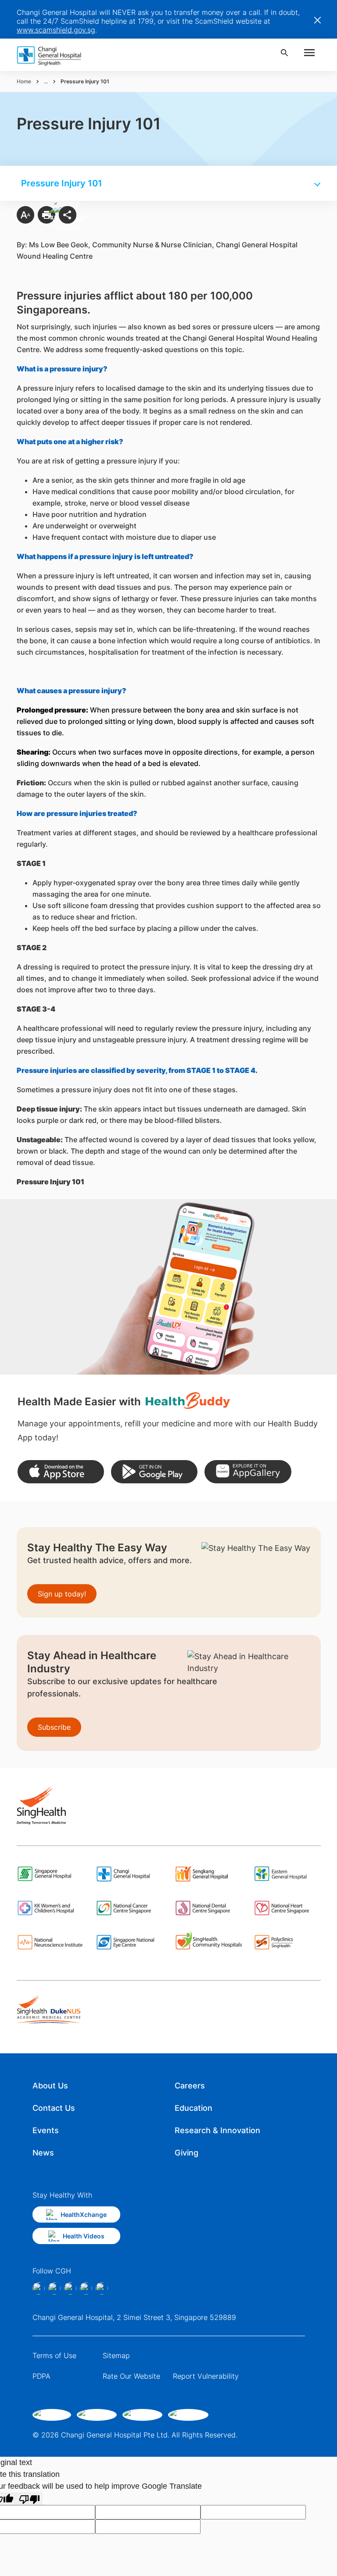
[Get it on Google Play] (154, 1472)
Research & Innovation (217, 2130)
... (46, 81)
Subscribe (54, 1727)
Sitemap (116, 2355)
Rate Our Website (131, 2376)
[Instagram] (54, 2288)
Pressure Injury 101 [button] (62, 183)
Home (24, 81)
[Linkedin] (70, 2288)
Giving (186, 2153)
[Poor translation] (29, 2499)
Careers (190, 2086)
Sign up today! (62, 1594)
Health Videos (84, 2236)
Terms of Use (54, 2355)
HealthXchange (84, 2214)
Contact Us (54, 2108)
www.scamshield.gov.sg (56, 30)
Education (194, 2108)
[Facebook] (39, 2288)
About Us (50, 2086)
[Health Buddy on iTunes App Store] (61, 1472)
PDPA (41, 2376)
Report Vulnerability (206, 2376)
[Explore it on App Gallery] (248, 1472)
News (43, 2153)
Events (46, 2130)
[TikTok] (86, 2288)
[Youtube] (102, 2288)
